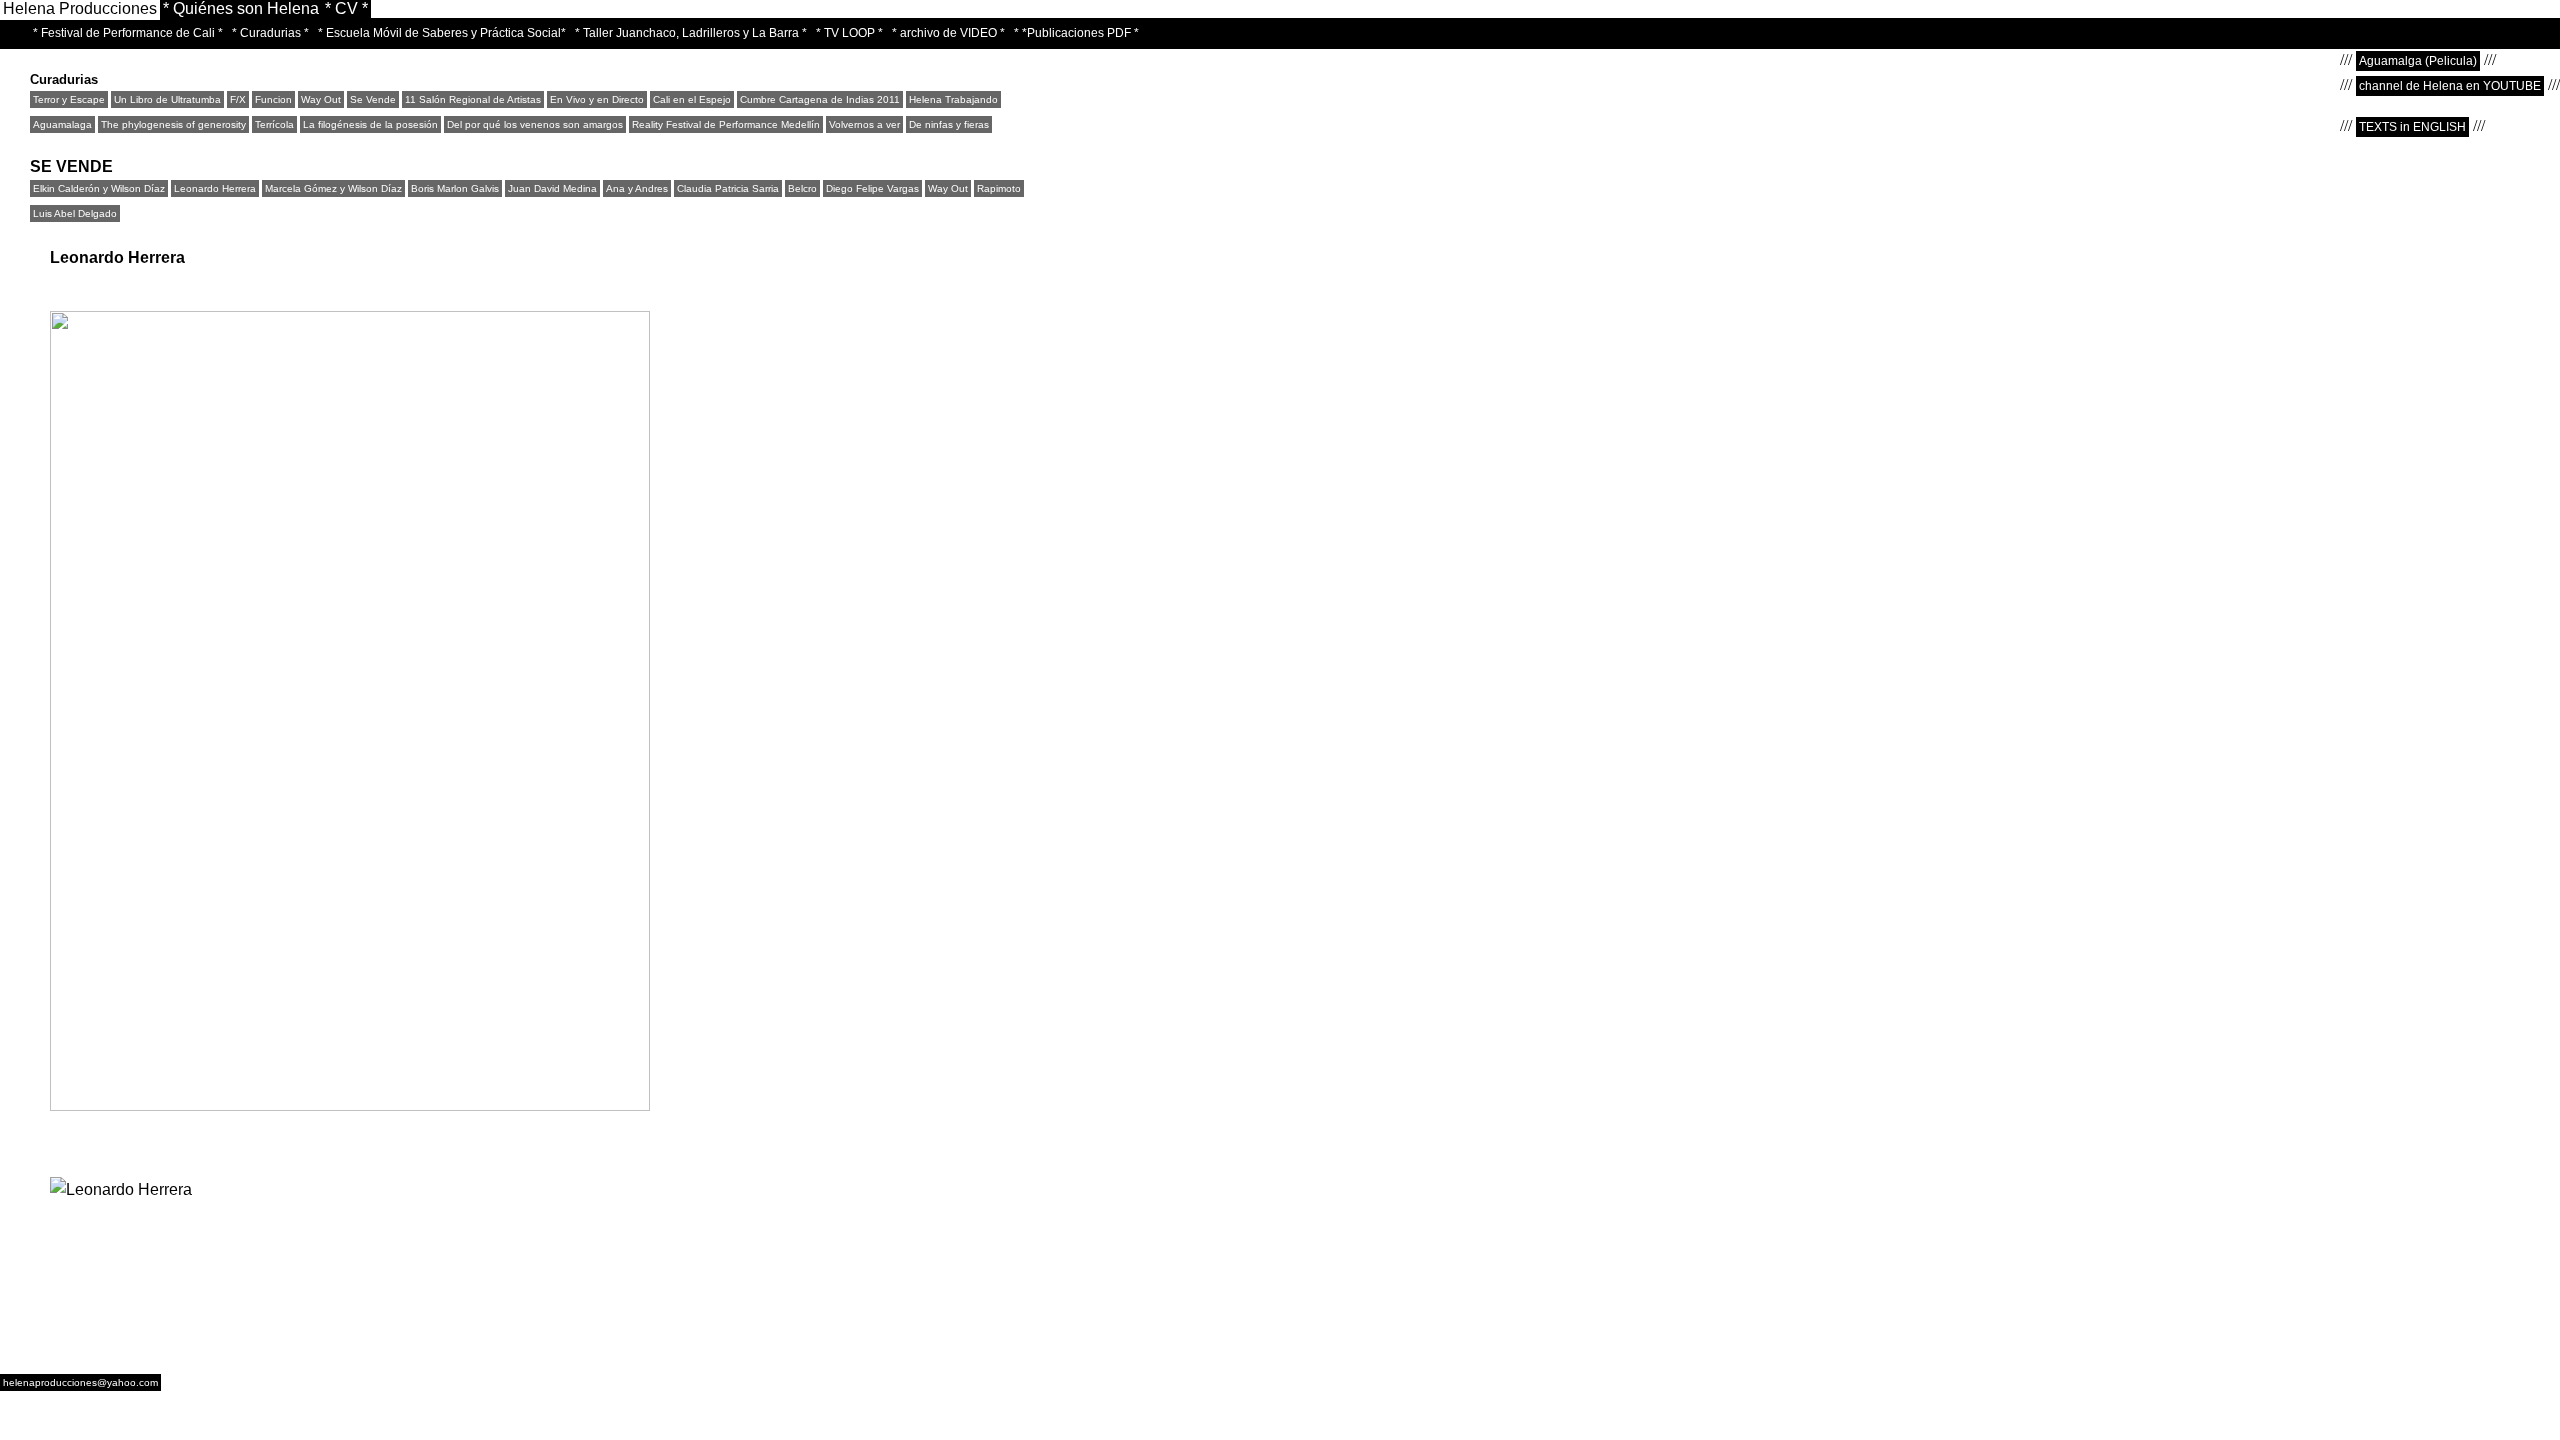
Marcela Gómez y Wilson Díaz (333, 188)
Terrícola (274, 124)
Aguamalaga (62, 124)
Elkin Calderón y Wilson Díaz (99, 188)
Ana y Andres (637, 188)
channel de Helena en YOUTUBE (2450, 86)
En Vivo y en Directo (597, 99)
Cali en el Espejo (692, 99)
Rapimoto (999, 188)
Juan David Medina (552, 188)
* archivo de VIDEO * (948, 33)
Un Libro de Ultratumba (167, 99)
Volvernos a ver (864, 124)
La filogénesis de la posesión (370, 124)
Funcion (273, 99)
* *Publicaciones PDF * (1076, 33)
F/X (238, 99)
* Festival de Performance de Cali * (128, 33)
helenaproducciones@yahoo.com (80, 1382)
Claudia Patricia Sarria (728, 188)
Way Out (321, 99)
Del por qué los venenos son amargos (535, 124)
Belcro (802, 188)
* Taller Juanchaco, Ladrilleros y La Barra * (691, 33)
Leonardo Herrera (215, 188)
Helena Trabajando (953, 99)
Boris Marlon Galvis (455, 188)
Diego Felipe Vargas (872, 188)
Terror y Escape (69, 99)
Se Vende (373, 99)
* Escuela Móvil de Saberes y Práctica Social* (442, 33)
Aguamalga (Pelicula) (2418, 61)
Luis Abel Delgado (75, 213)
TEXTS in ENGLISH (2412, 127)
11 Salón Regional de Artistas (473, 99)
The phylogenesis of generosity (173, 124)
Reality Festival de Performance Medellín (726, 124)
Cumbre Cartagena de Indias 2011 (820, 99)
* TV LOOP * (849, 33)
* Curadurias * (270, 33)
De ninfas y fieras (949, 124)
